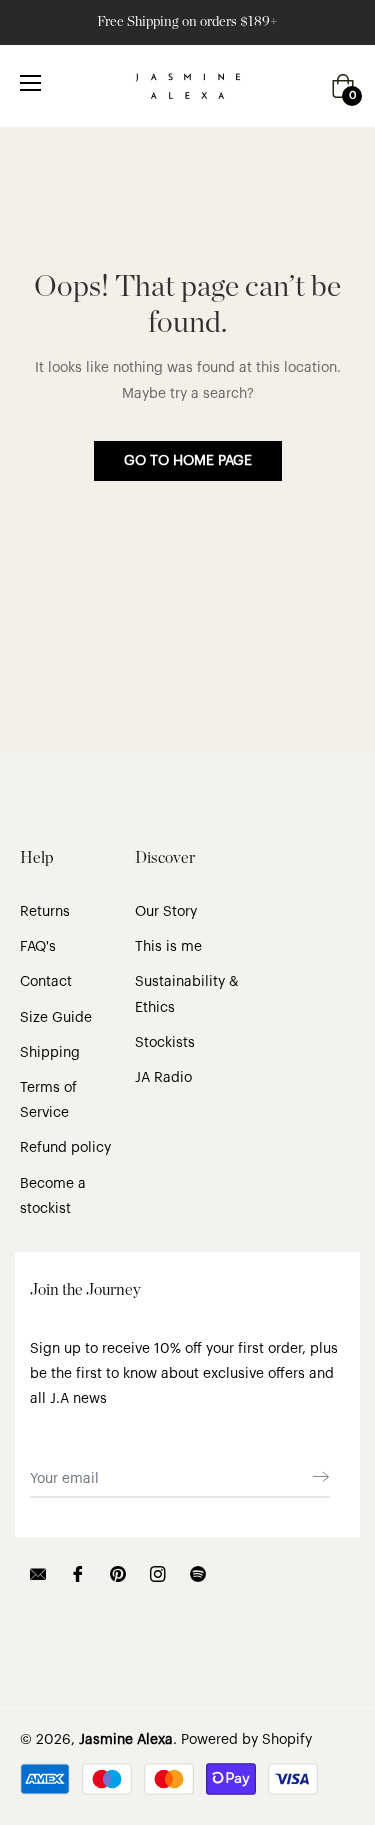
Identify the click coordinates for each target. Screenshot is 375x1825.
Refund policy (65, 1148)
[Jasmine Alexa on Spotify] (198, 1573)
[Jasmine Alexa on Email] (38, 1573)
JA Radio (163, 1078)
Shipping (50, 1053)
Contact (46, 982)
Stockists (165, 1043)
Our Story (166, 912)
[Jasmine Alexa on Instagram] (158, 1573)
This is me (168, 947)
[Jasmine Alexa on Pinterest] (118, 1573)
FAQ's (38, 947)
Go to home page (188, 461)
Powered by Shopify (246, 1740)
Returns (45, 912)
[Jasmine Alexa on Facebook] (78, 1573)
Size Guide (56, 1018)
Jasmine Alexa (126, 1740)
